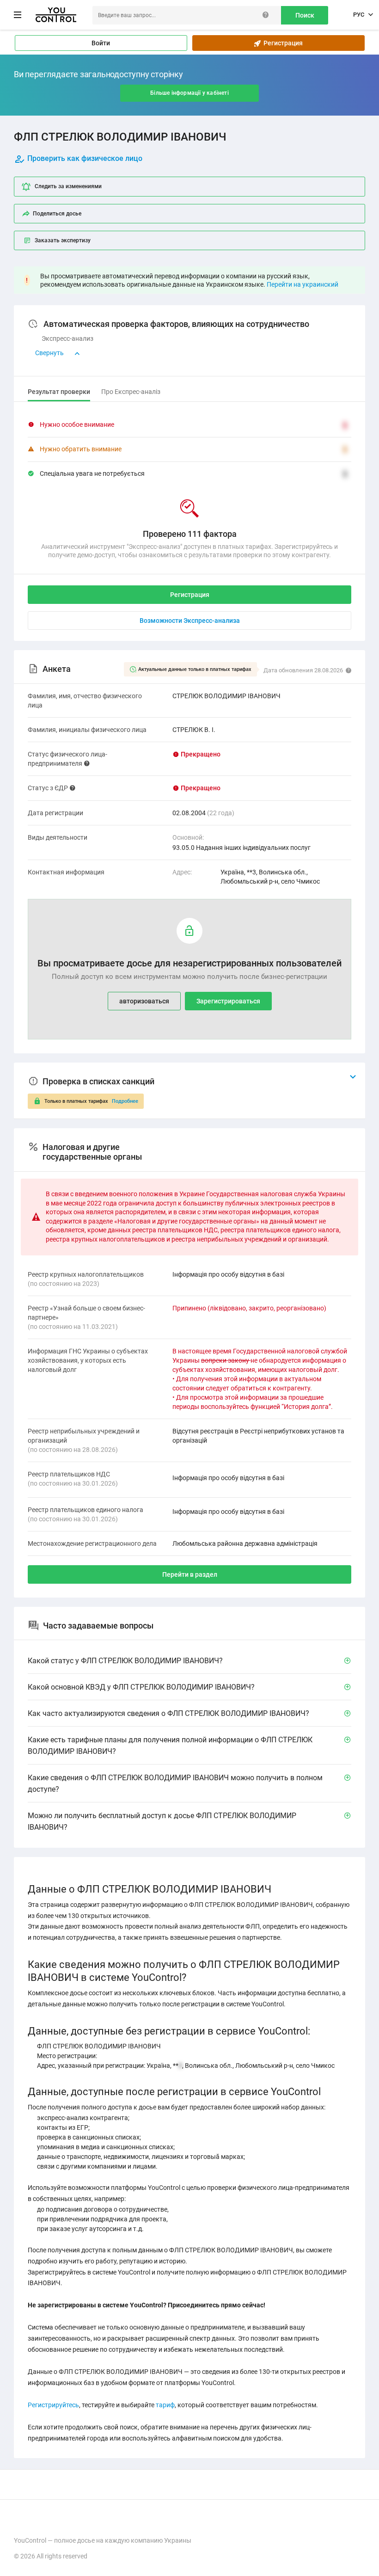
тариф (165, 2405)
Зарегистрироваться (228, 1001)
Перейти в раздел (190, 1574)
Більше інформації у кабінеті (189, 93)
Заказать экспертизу (63, 240)
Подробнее (125, 1101)
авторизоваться (144, 1001)
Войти (101, 43)
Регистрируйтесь (53, 2405)
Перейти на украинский (303, 284)
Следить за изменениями (68, 186)
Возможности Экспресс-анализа (190, 621)
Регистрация (282, 43)
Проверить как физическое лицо (85, 158)
